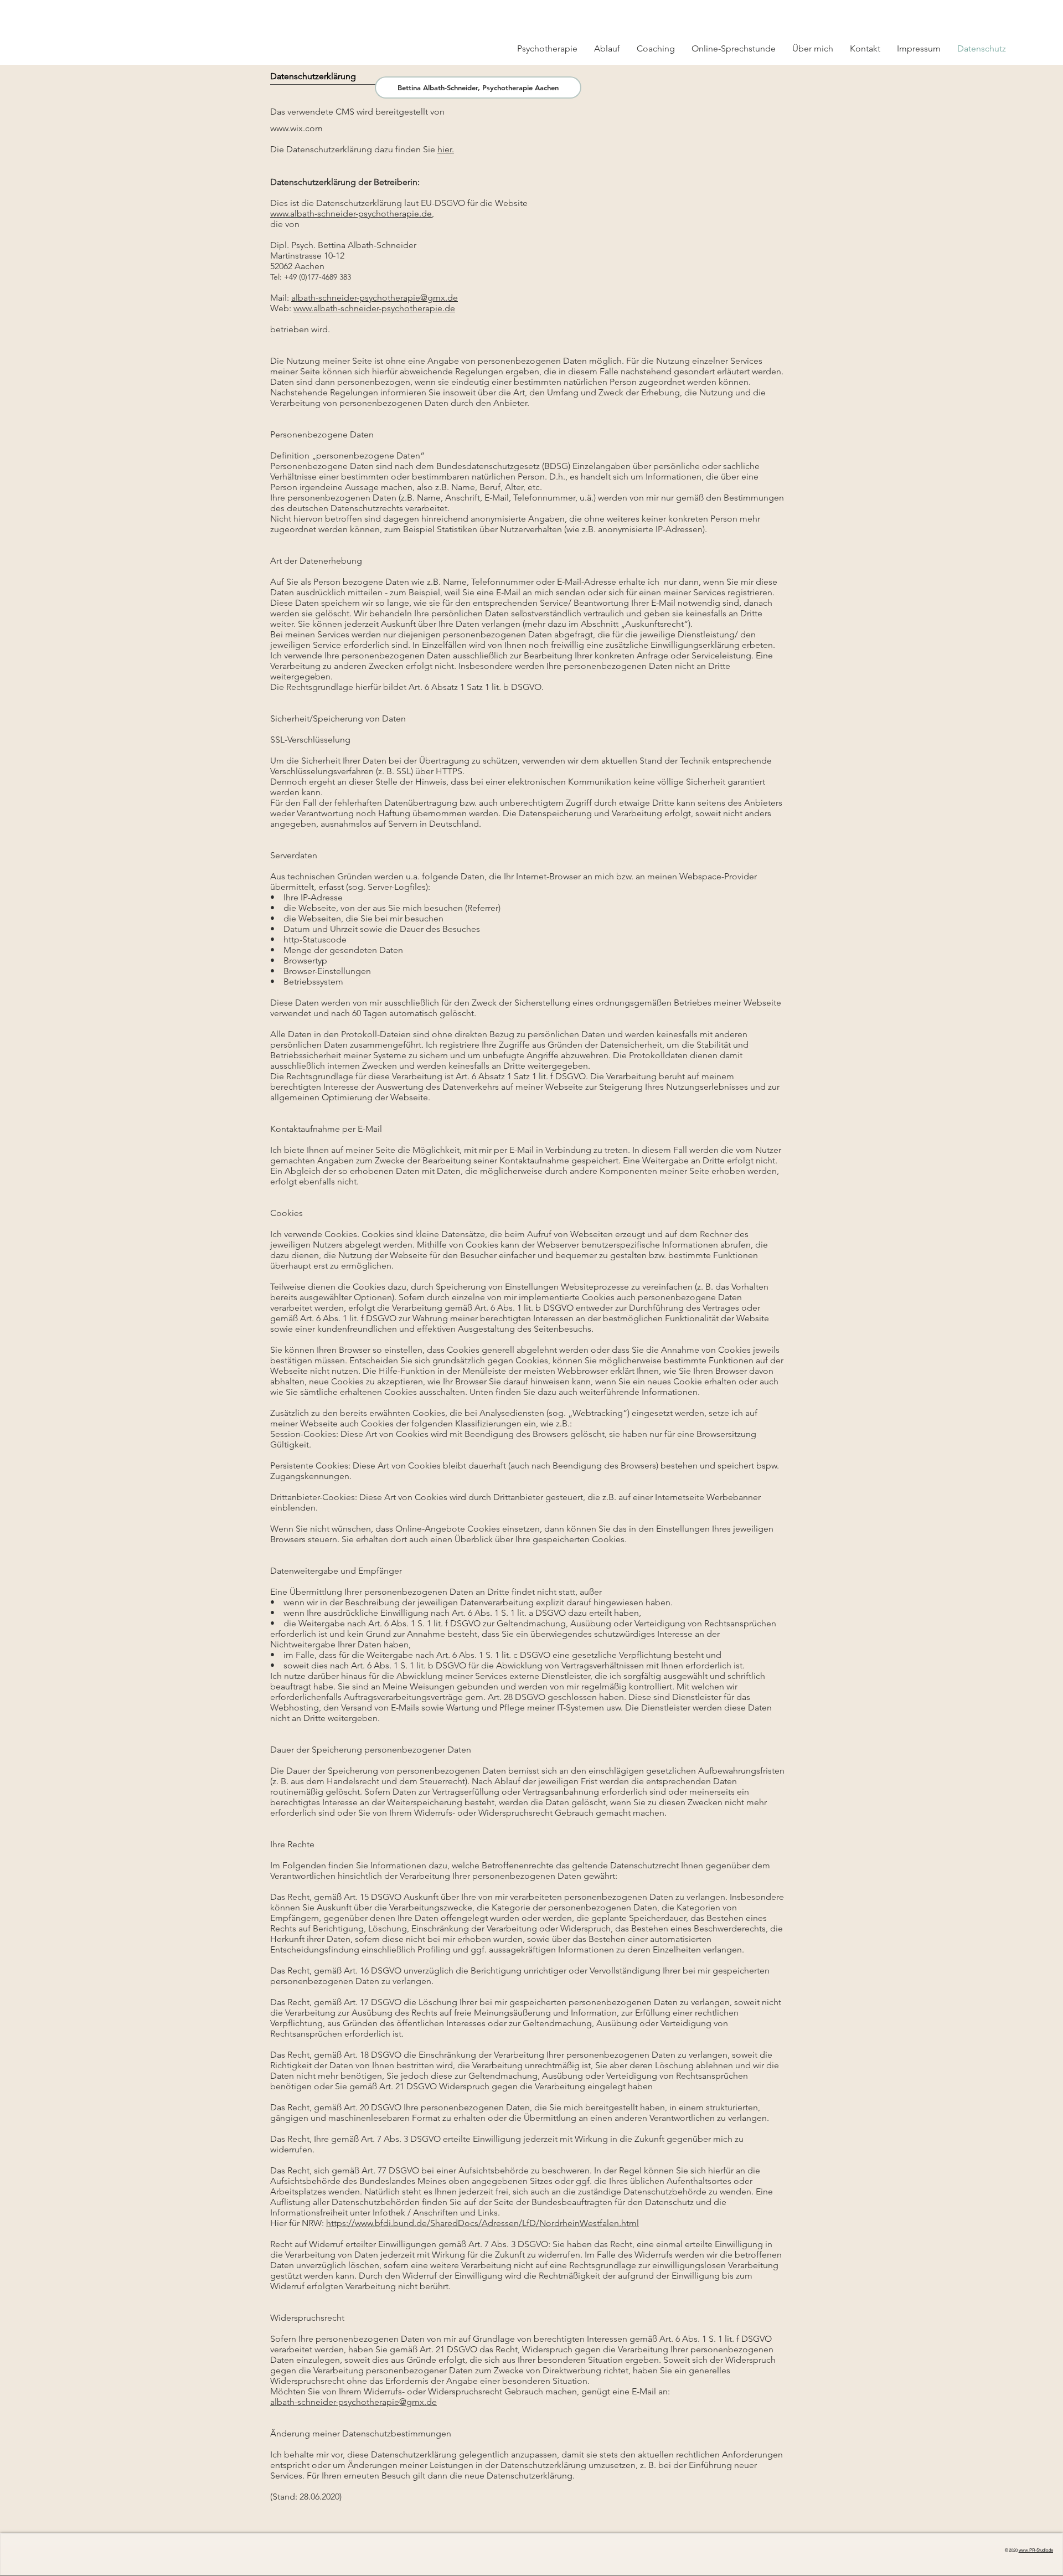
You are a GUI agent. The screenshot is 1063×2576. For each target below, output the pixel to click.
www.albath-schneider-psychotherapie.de (351, 213)
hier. (446, 149)
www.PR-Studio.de (1036, 2550)
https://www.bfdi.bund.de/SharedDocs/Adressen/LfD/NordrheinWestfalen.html (483, 2223)
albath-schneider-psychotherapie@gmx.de (375, 298)
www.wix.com (296, 128)
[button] (965, 12)
